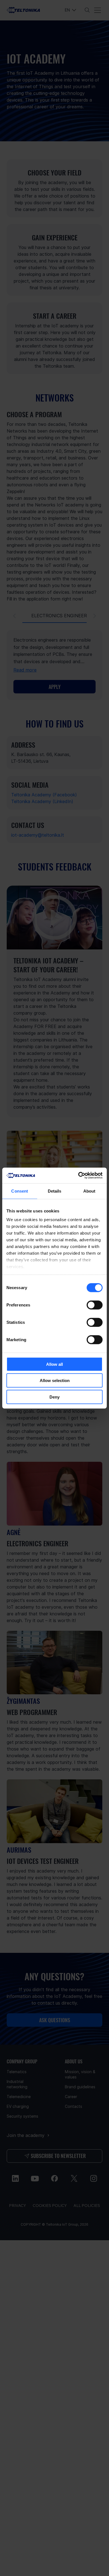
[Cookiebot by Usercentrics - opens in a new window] (78, 1176)
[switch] (95, 1305)
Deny (54, 1397)
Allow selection (55, 1380)
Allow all (54, 1364)
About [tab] (89, 1191)
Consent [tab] (20, 1191)
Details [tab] (55, 1191)
